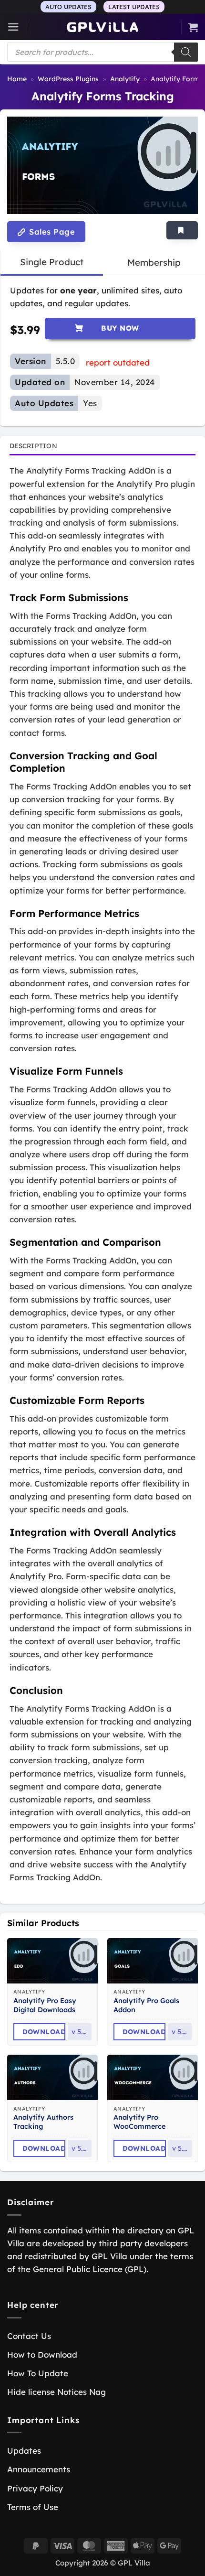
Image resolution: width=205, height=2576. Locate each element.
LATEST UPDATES (134, 7)
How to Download (42, 2355)
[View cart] (193, 27)
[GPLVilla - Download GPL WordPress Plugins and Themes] (102, 27)
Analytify (125, 79)
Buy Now (120, 328)
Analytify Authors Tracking (43, 2122)
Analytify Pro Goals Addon (146, 2005)
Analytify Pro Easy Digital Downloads (45, 2005)
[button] (13, 27)
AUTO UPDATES (68, 7)
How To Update (38, 2373)
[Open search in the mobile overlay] (102, 52)
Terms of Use (33, 2507)
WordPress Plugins (68, 79)
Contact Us (29, 2336)
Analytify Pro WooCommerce (139, 2122)
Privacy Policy (35, 2488)
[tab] (52, 262)
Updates (24, 2451)
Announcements (39, 2469)
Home (17, 79)
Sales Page (51, 232)
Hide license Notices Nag (56, 2392)
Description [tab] (33, 446)
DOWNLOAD (44, 2032)
